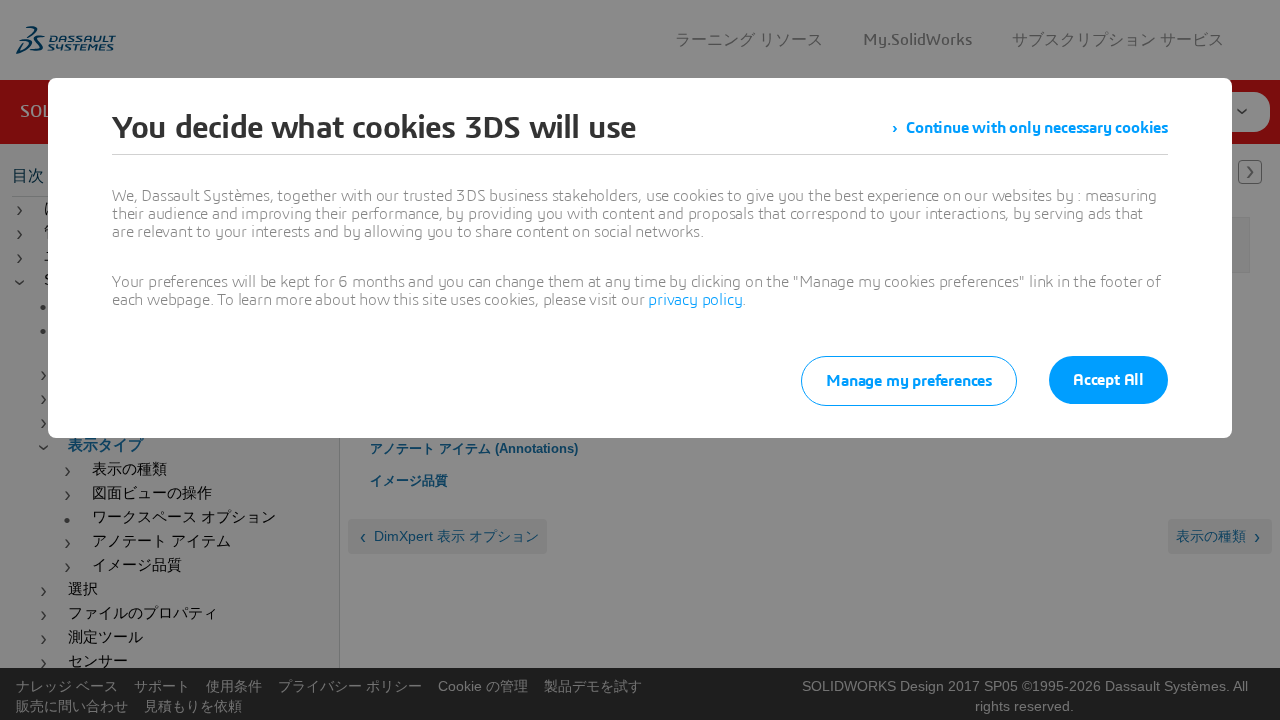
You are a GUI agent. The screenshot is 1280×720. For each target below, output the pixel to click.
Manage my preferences (909, 381)
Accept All (1108, 380)
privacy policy (695, 300)
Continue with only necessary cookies (1037, 128)
